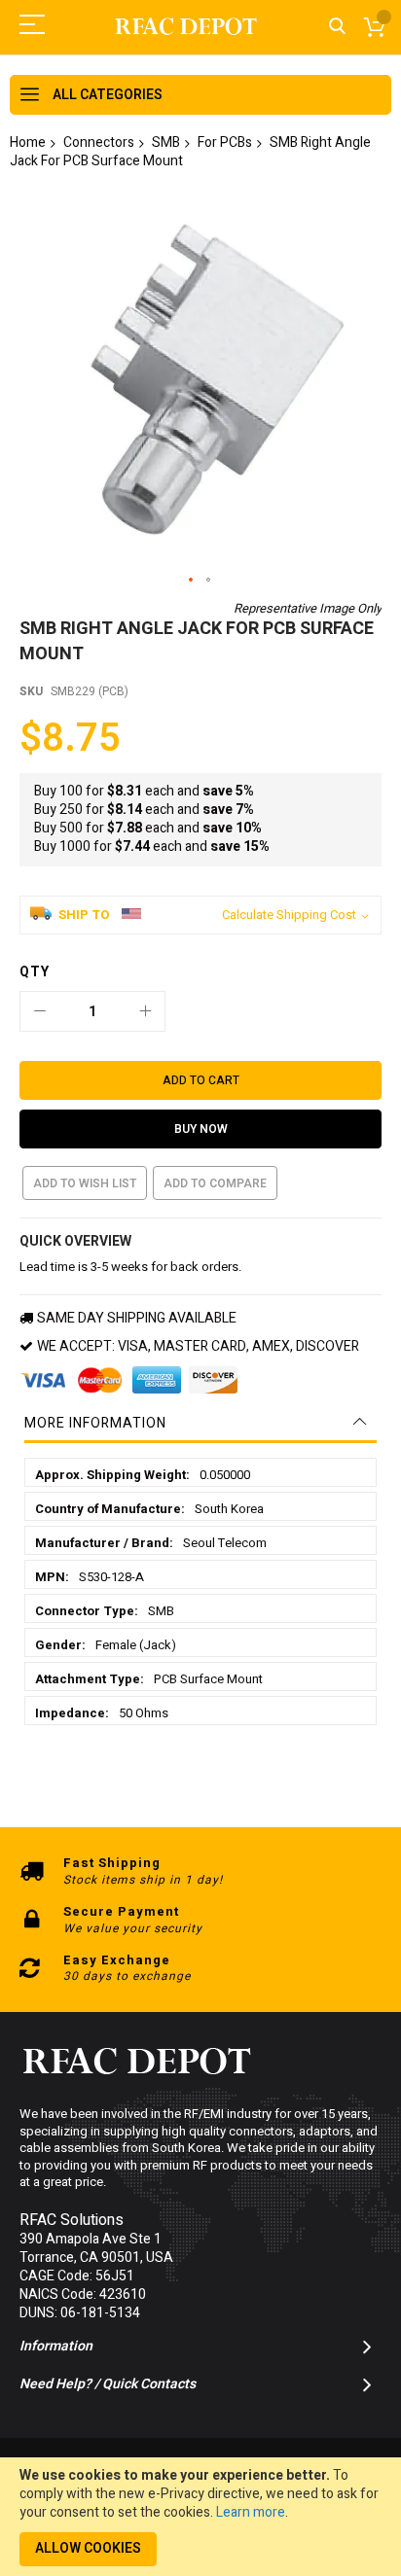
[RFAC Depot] (186, 27)
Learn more (251, 2512)
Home (28, 142)
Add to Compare (215, 1183)
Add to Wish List (85, 1183)
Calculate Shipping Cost (289, 915)
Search (337, 27)
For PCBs (225, 142)
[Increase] (145, 1011)
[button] (192, 581)
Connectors (99, 142)
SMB (166, 142)
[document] (200, 2517)
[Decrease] (40, 1011)
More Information (95, 1423)
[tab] (200, 1424)
